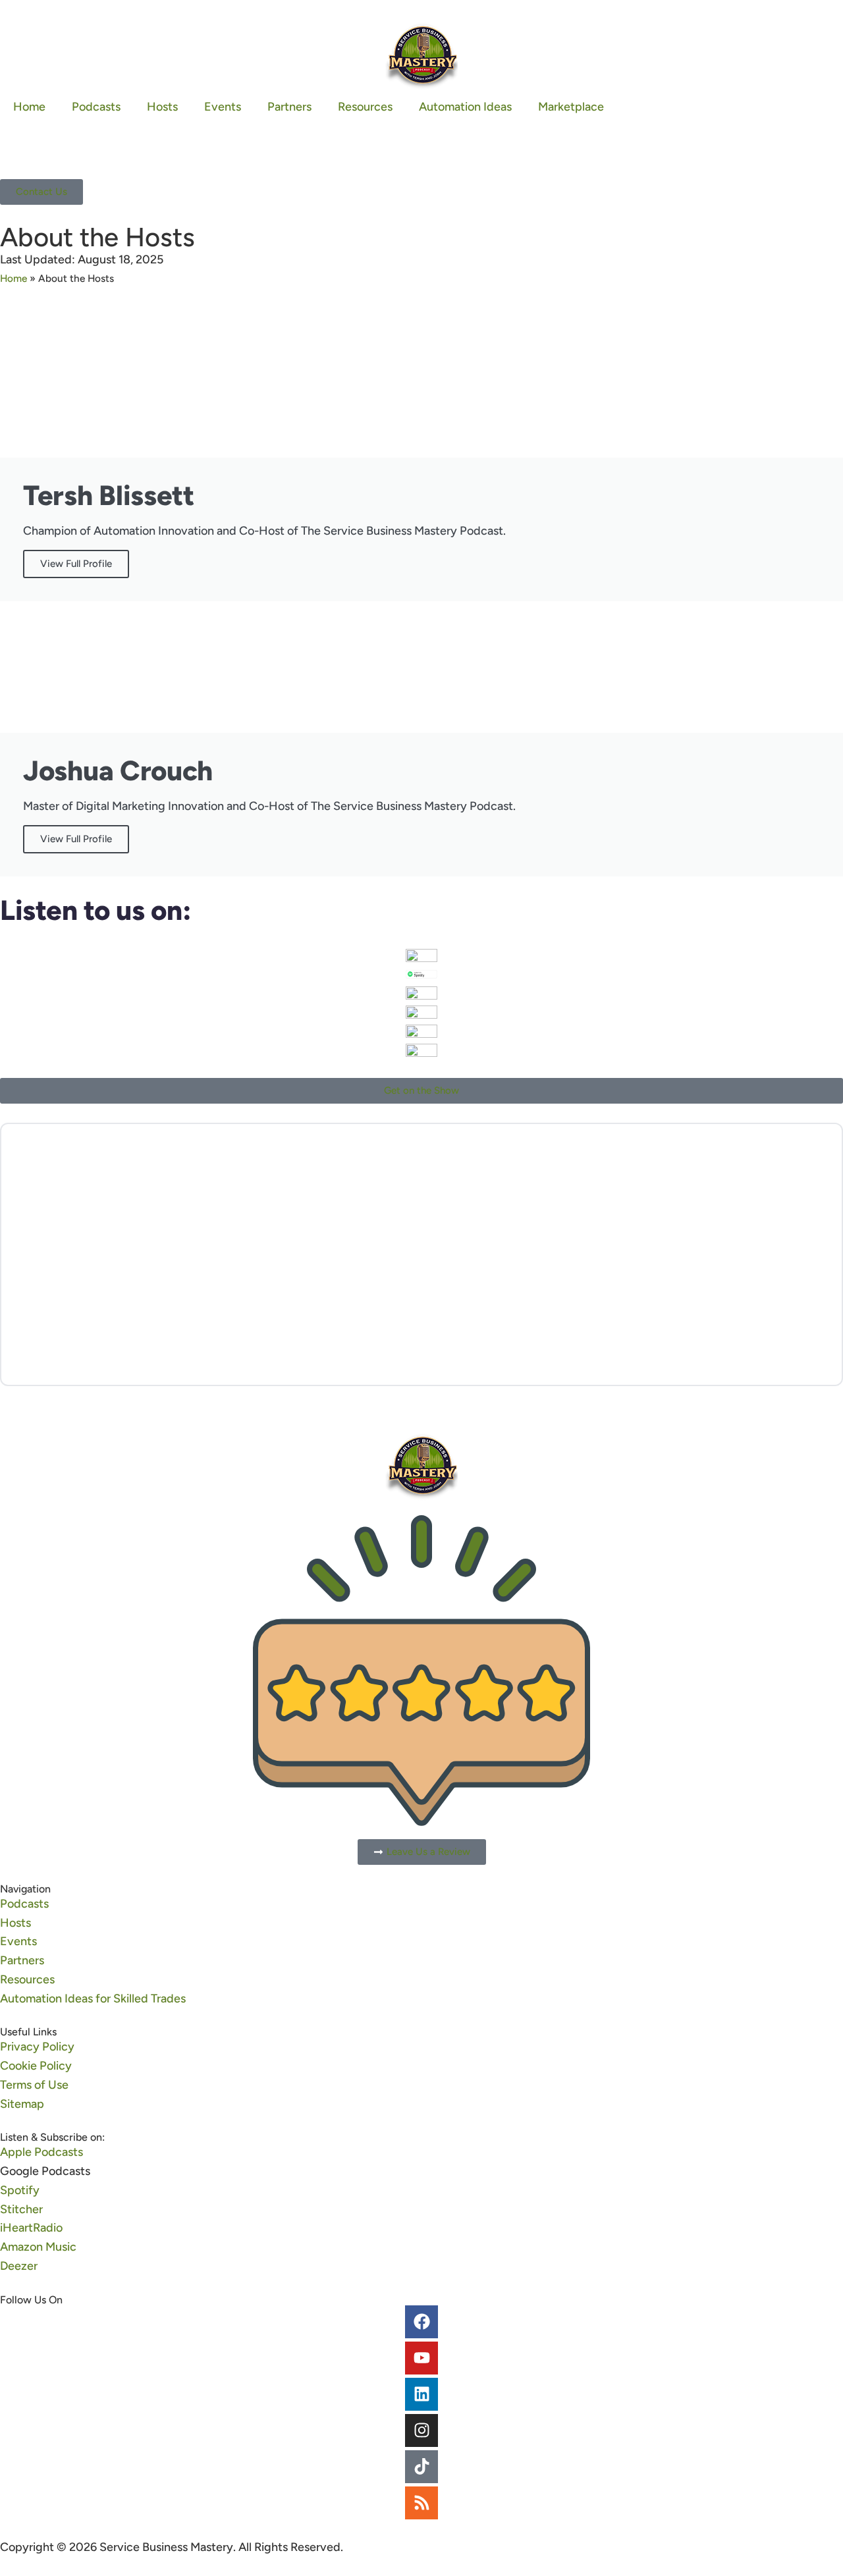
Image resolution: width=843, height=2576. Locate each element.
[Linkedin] (421, 2394)
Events (223, 107)
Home (29, 107)
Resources (365, 107)
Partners (289, 107)
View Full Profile (76, 564)
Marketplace (571, 107)
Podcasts (96, 107)
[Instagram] (421, 2430)
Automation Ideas (465, 107)
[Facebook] (421, 2322)
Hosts (162, 107)
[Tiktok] (421, 2467)
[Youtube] (421, 2358)
